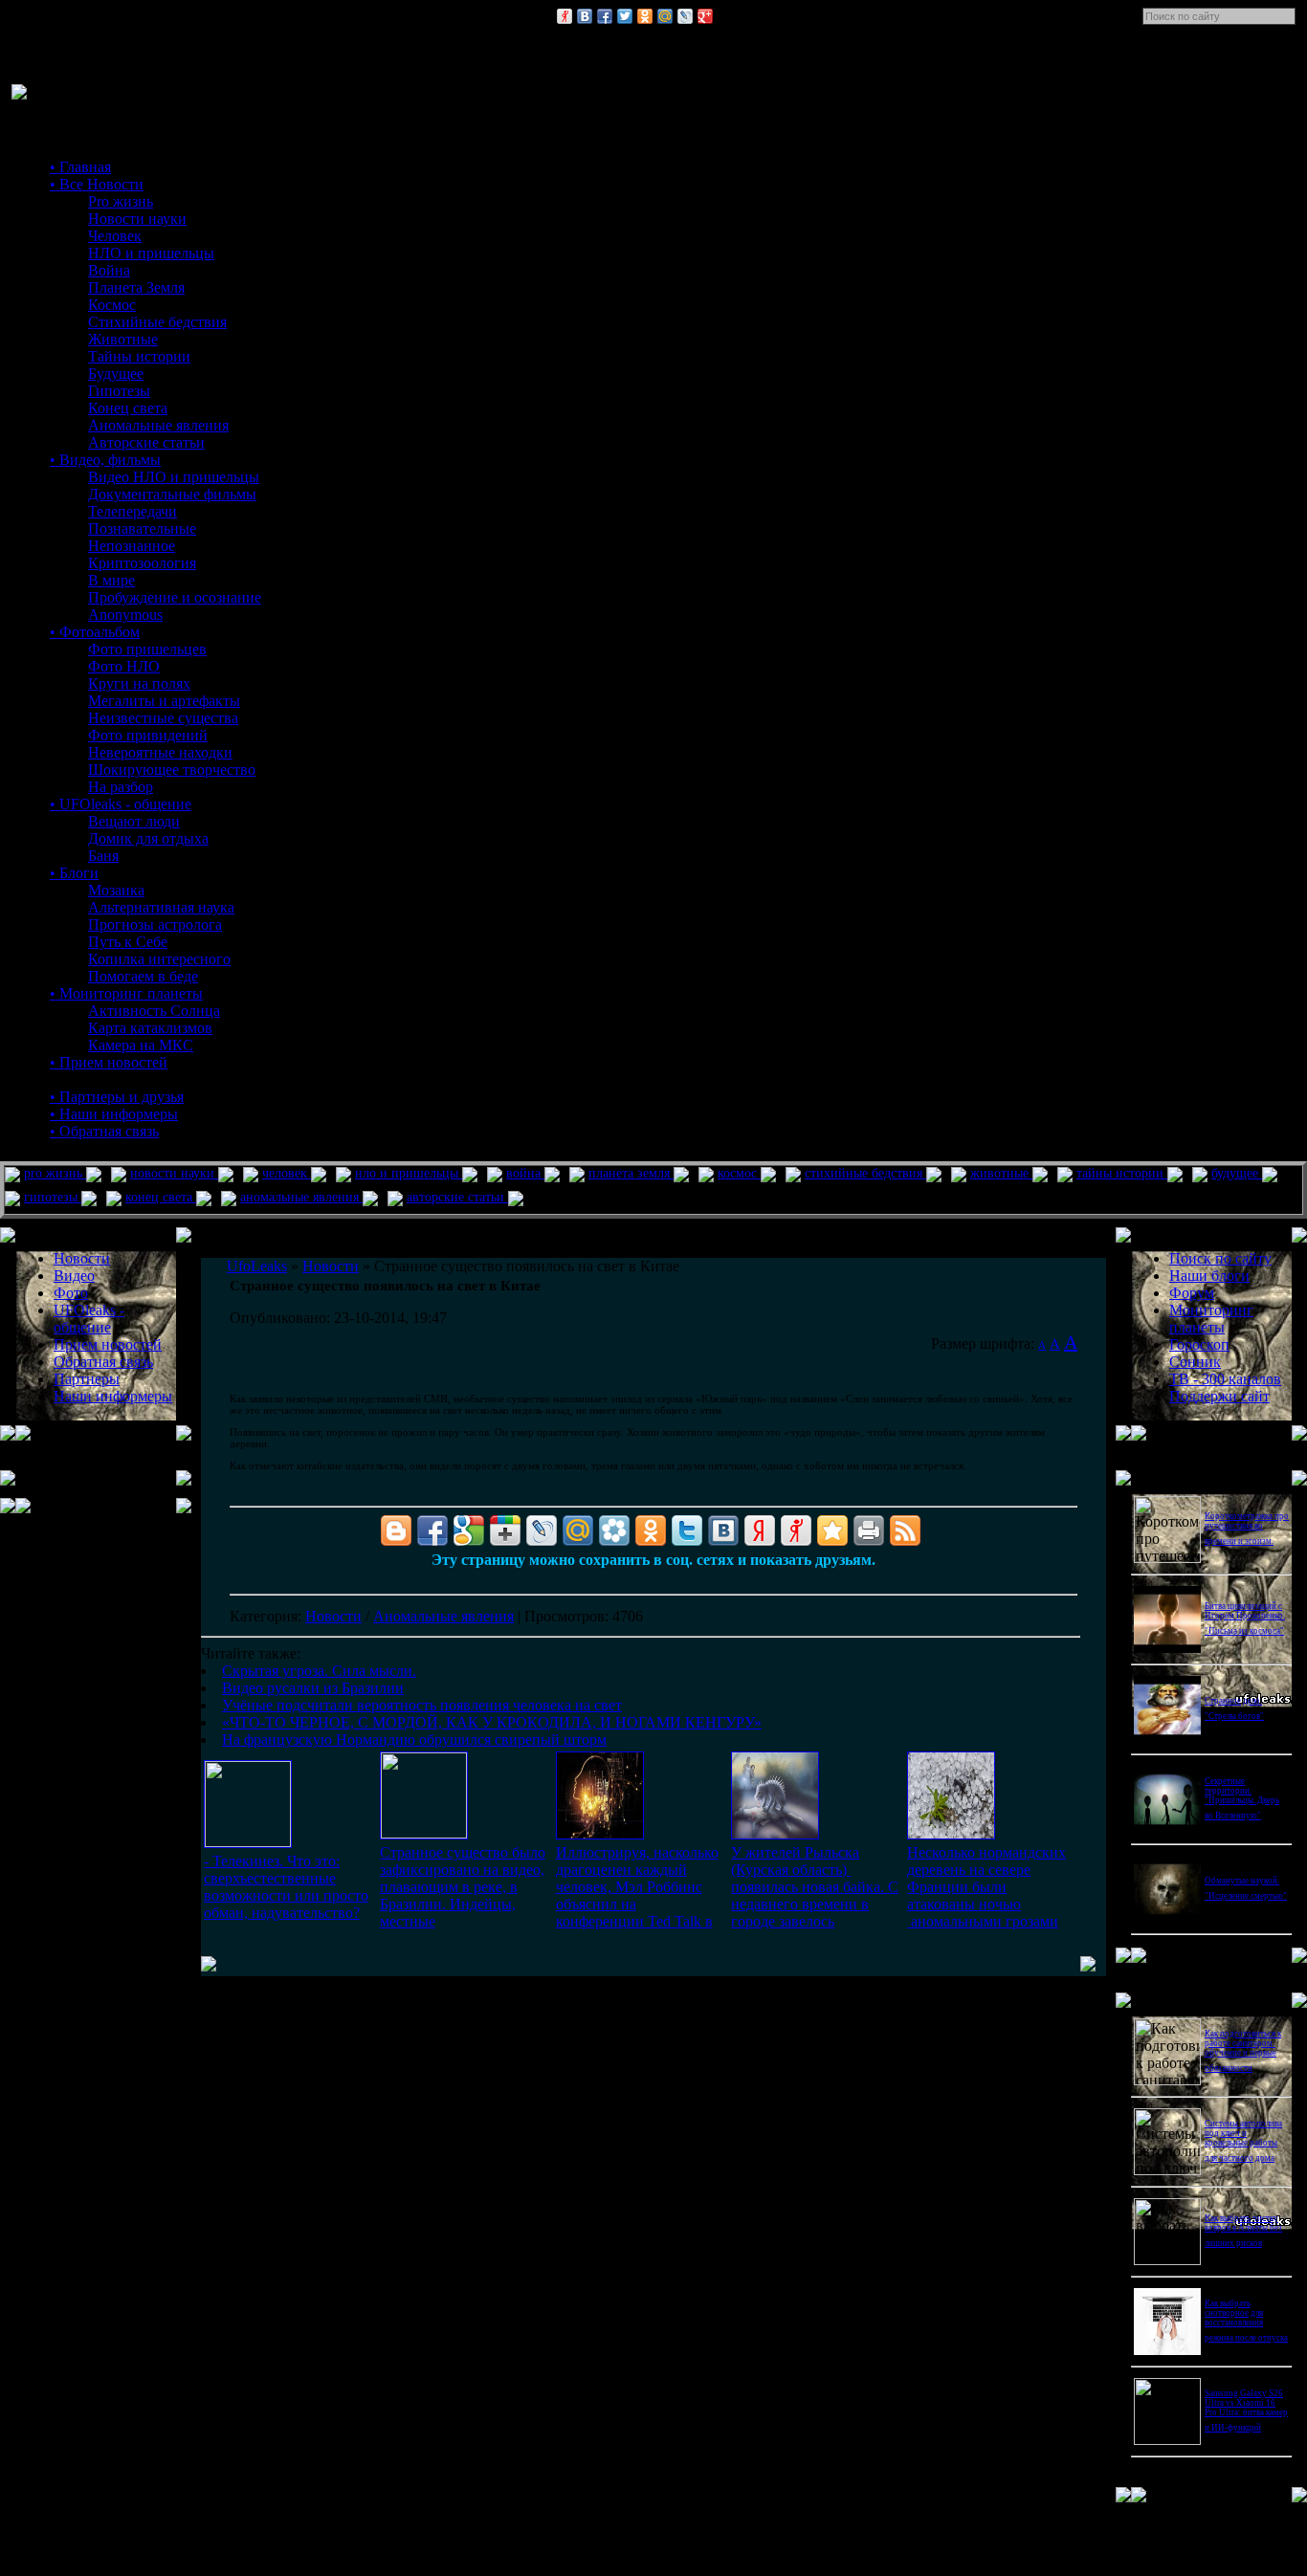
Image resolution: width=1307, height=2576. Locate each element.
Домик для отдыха (148, 838)
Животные (123, 339)
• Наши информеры (114, 1114)
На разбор (121, 787)
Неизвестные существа (163, 718)
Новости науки (137, 219)
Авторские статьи (146, 442)
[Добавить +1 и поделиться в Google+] (505, 1530)
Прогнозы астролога (155, 925)
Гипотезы (119, 391)
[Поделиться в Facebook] (605, 16)
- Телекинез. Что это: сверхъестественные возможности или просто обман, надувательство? (286, 1887)
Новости (333, 1616)
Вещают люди (134, 821)
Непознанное (132, 546)
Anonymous (125, 615)
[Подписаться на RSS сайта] (905, 1530)
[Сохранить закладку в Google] (469, 1530)
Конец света (128, 408)
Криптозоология (142, 563)
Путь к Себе (128, 942)
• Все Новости (97, 184)
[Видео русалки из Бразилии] (424, 1833)
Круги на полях (139, 683)
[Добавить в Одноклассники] (645, 16)
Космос (112, 305)
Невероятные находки (160, 752)
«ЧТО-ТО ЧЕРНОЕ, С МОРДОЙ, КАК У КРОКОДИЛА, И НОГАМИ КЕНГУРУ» (492, 1722)
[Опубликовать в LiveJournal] (685, 16)
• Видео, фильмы (105, 460)
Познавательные (142, 528)
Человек (115, 236)
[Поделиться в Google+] (705, 16)
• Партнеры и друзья (117, 1097)
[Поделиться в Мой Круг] (614, 1530)
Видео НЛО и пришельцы (174, 477)
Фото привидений (148, 735)
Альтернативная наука (161, 907)
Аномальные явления (158, 425)
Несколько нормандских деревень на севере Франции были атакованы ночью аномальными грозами (986, 1887)
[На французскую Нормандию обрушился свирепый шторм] (951, 1834)
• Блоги (74, 873)
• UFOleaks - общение (121, 804)
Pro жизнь (121, 201)
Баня (103, 856)
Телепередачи (133, 511)
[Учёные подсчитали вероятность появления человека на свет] (600, 1834)
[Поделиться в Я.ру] (565, 16)
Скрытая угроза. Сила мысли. (319, 1671)
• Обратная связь (104, 1131)
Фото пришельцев (147, 649)
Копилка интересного (159, 959)
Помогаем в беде (143, 976)
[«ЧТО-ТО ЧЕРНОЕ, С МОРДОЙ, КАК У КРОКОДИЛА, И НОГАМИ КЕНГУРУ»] (775, 1834)
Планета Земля (136, 287)
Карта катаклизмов (150, 1028)
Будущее (116, 374)
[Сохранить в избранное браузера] (832, 1530)
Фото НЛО (124, 666)
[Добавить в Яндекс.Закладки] (760, 1530)
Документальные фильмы (172, 494)
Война (109, 270)
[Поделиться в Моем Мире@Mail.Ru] (665, 16)
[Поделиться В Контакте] (585, 16)
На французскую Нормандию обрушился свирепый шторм (414, 1739)
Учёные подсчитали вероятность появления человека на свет (422, 1705)
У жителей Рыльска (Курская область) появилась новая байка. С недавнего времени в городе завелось (815, 1887)
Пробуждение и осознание (175, 597)
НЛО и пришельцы (151, 253)
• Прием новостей (109, 1062)
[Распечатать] (869, 1530)
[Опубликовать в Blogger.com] (396, 1530)
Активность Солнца (154, 1011)
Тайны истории (139, 356)
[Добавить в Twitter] (625, 16)
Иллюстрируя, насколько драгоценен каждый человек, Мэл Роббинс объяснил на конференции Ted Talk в (637, 1887)
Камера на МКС (141, 1045)
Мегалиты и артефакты (164, 701)
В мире (111, 580)
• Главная (80, 167)
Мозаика (116, 890)
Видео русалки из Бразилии (313, 1688)
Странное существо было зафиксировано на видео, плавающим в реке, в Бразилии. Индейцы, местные (463, 1887)
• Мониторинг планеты (126, 993)
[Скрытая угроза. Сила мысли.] (248, 1842)
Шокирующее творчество (172, 770)
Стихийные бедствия (157, 322)
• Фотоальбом (95, 632)
